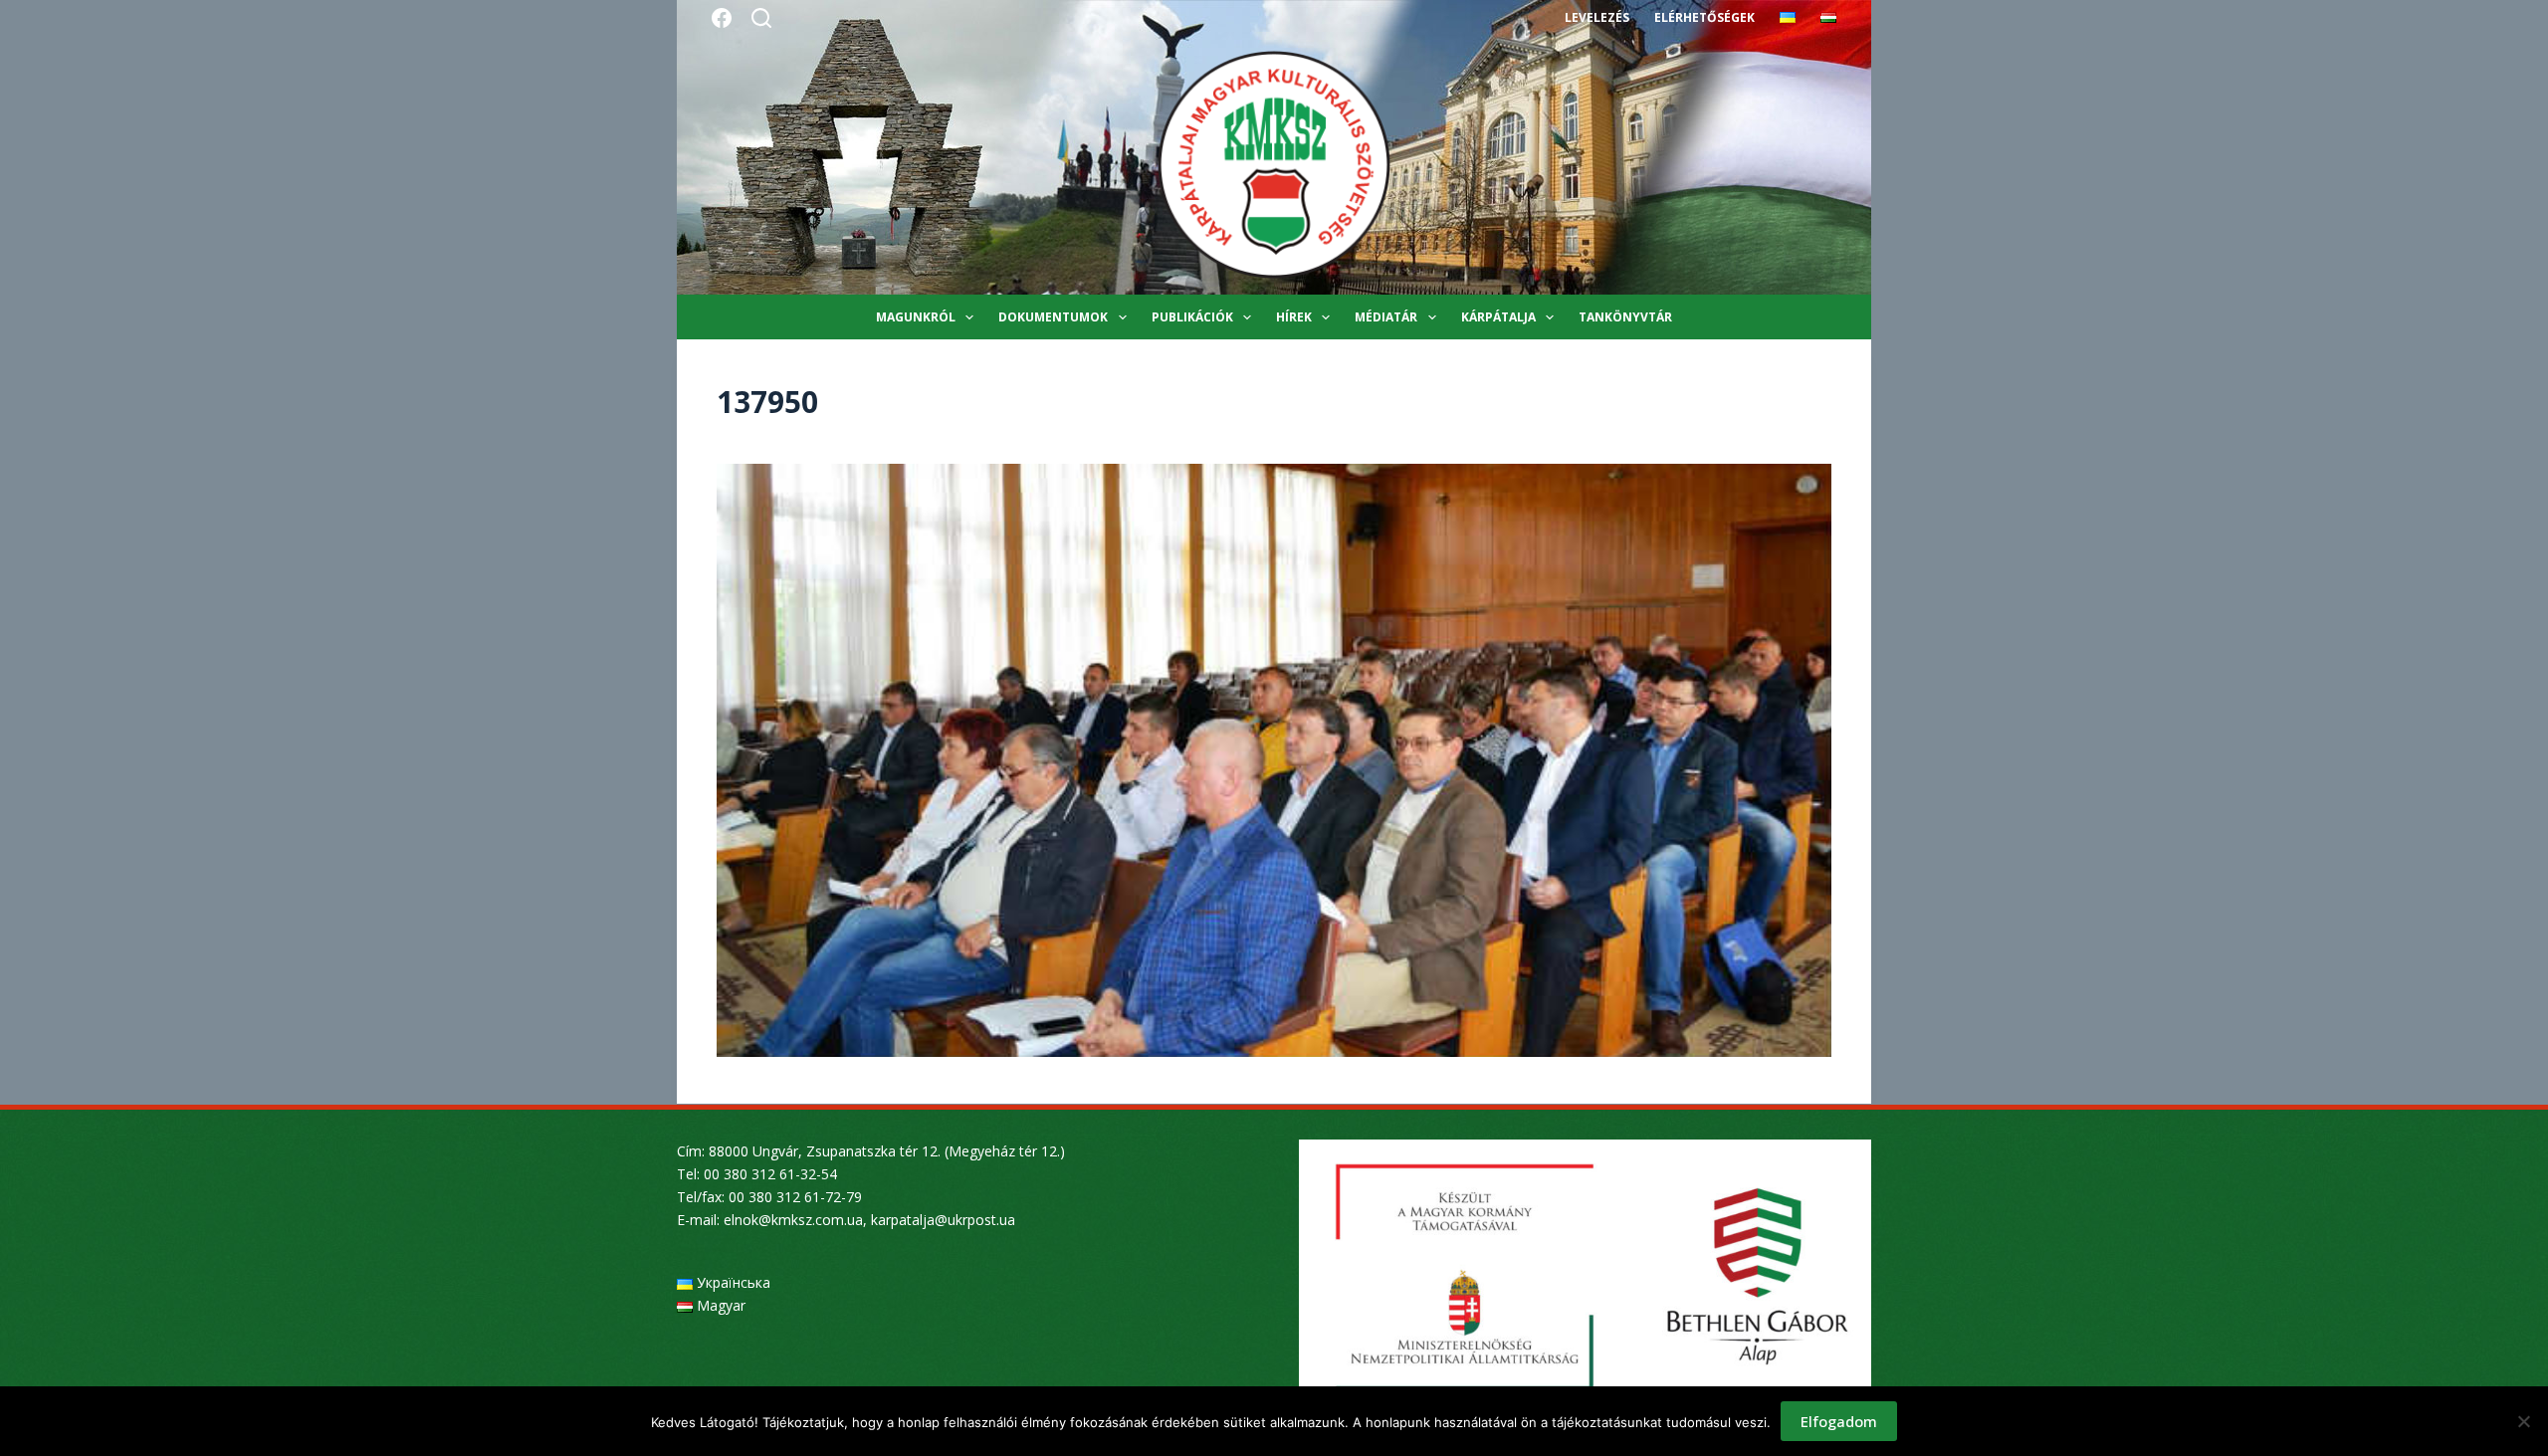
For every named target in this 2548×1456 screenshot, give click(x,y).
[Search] (761, 18)
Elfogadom (1839, 1421)
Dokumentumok (1053, 317)
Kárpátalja (1498, 317)
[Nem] (2523, 1421)
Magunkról (916, 317)
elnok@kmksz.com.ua (793, 1220)
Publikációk (1192, 317)
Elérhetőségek (1704, 17)
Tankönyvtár (1625, 317)
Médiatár (1386, 317)
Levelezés (1597, 17)
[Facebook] (722, 18)
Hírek (1294, 317)
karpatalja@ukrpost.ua (943, 1220)
